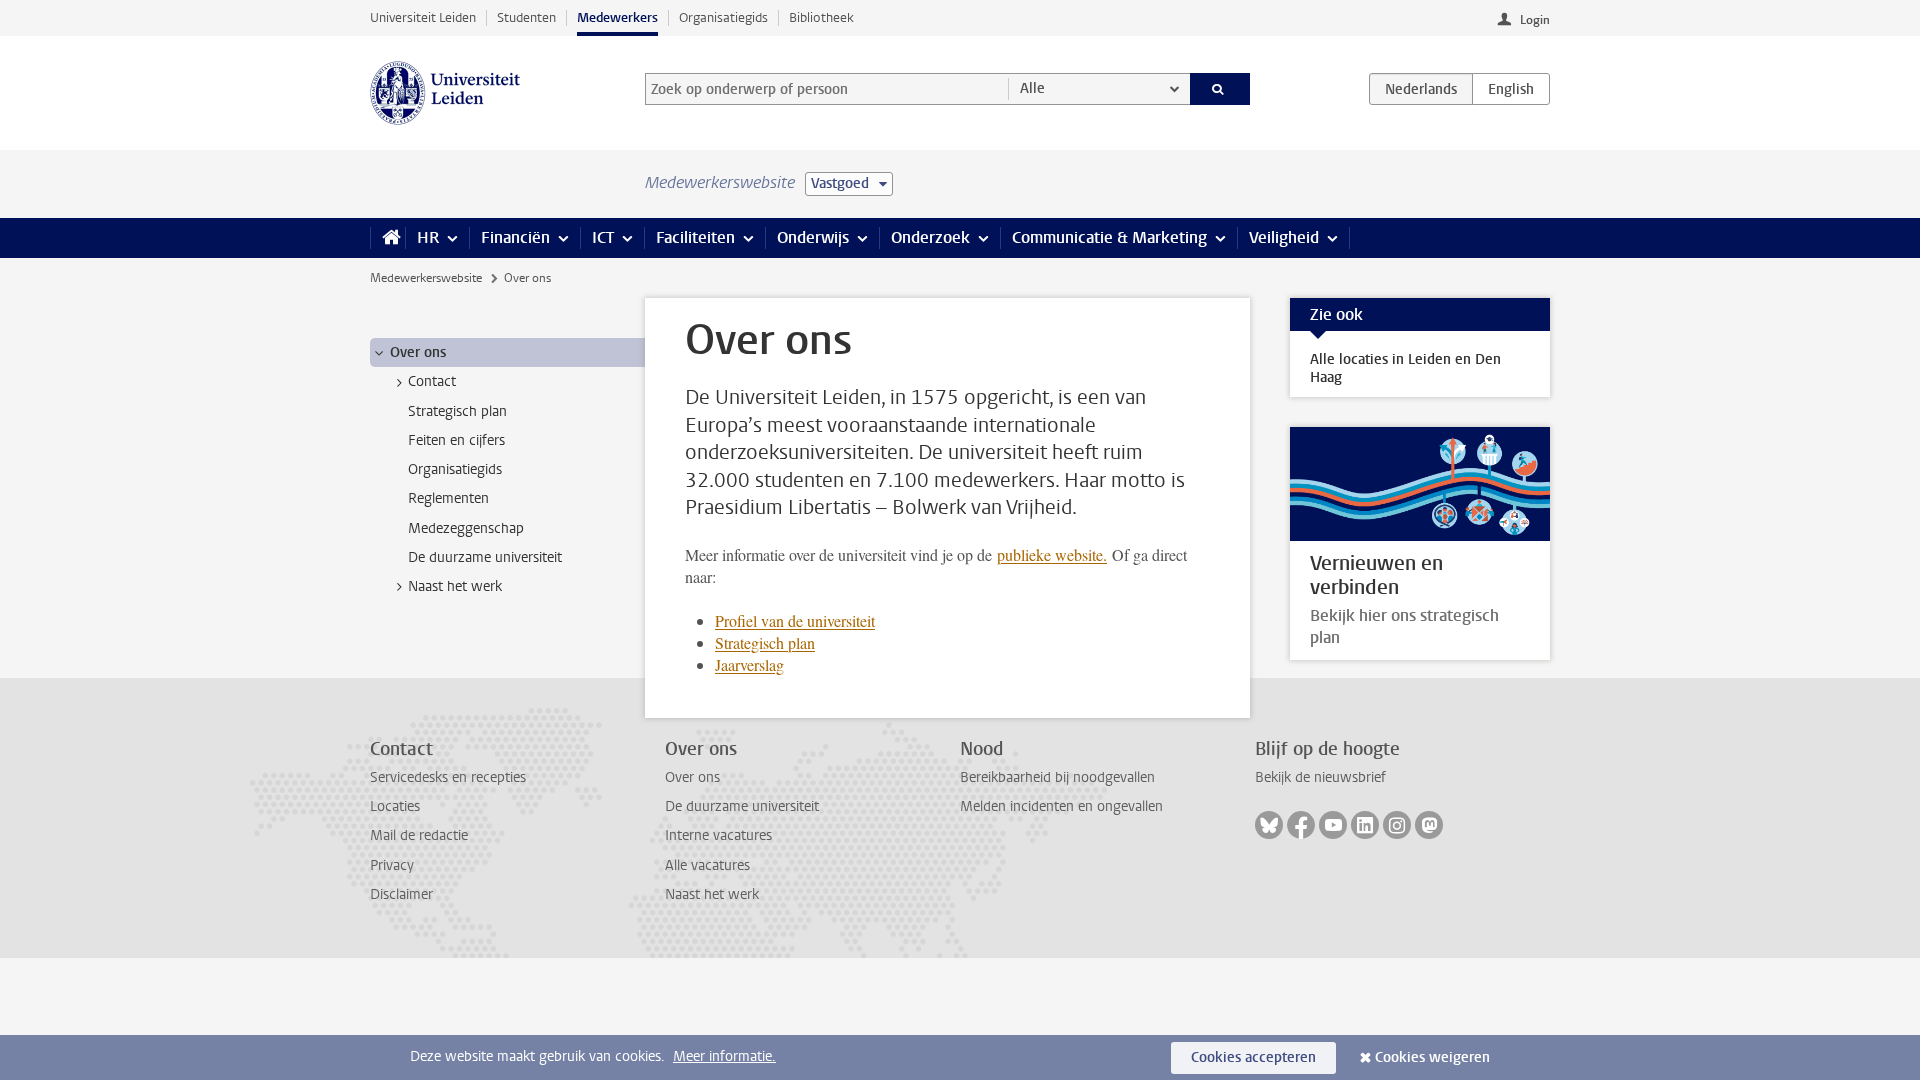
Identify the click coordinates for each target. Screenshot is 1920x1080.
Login (1535, 20)
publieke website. (1052, 554)
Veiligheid (1284, 237)
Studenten (526, 17)
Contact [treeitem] (432, 381)
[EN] (1511, 89)
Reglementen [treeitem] (448, 498)
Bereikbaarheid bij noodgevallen (1057, 777)
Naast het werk (712, 894)
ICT (603, 237)
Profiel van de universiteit (795, 620)
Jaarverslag (749, 664)
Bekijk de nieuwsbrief (1320, 777)
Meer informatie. (724, 1056)
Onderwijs (813, 237)
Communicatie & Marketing (1109, 237)
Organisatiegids (723, 17)
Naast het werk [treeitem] (455, 586)
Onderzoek (930, 237)
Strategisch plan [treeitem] (457, 411)
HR (428, 237)
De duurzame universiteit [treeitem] (485, 557)
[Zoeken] (1220, 89)
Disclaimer (401, 894)
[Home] (387, 238)
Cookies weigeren (1432, 1057)
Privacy (392, 865)
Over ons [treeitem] (418, 352)
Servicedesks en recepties (448, 777)
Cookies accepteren (1253, 1057)
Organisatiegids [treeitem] (455, 469)
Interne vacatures (718, 835)
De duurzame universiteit (742, 806)
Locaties (395, 806)
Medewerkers (617, 17)
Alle (1032, 88)
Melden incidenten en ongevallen (1061, 806)
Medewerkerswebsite (426, 278)
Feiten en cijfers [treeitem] (456, 440)
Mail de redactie (419, 835)
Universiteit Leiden (423, 17)
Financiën (515, 237)
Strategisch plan (765, 642)
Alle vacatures (707, 865)
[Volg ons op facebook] (1301, 825)
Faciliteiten (695, 237)
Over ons (692, 777)
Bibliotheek (821, 17)
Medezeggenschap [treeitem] (466, 528)
